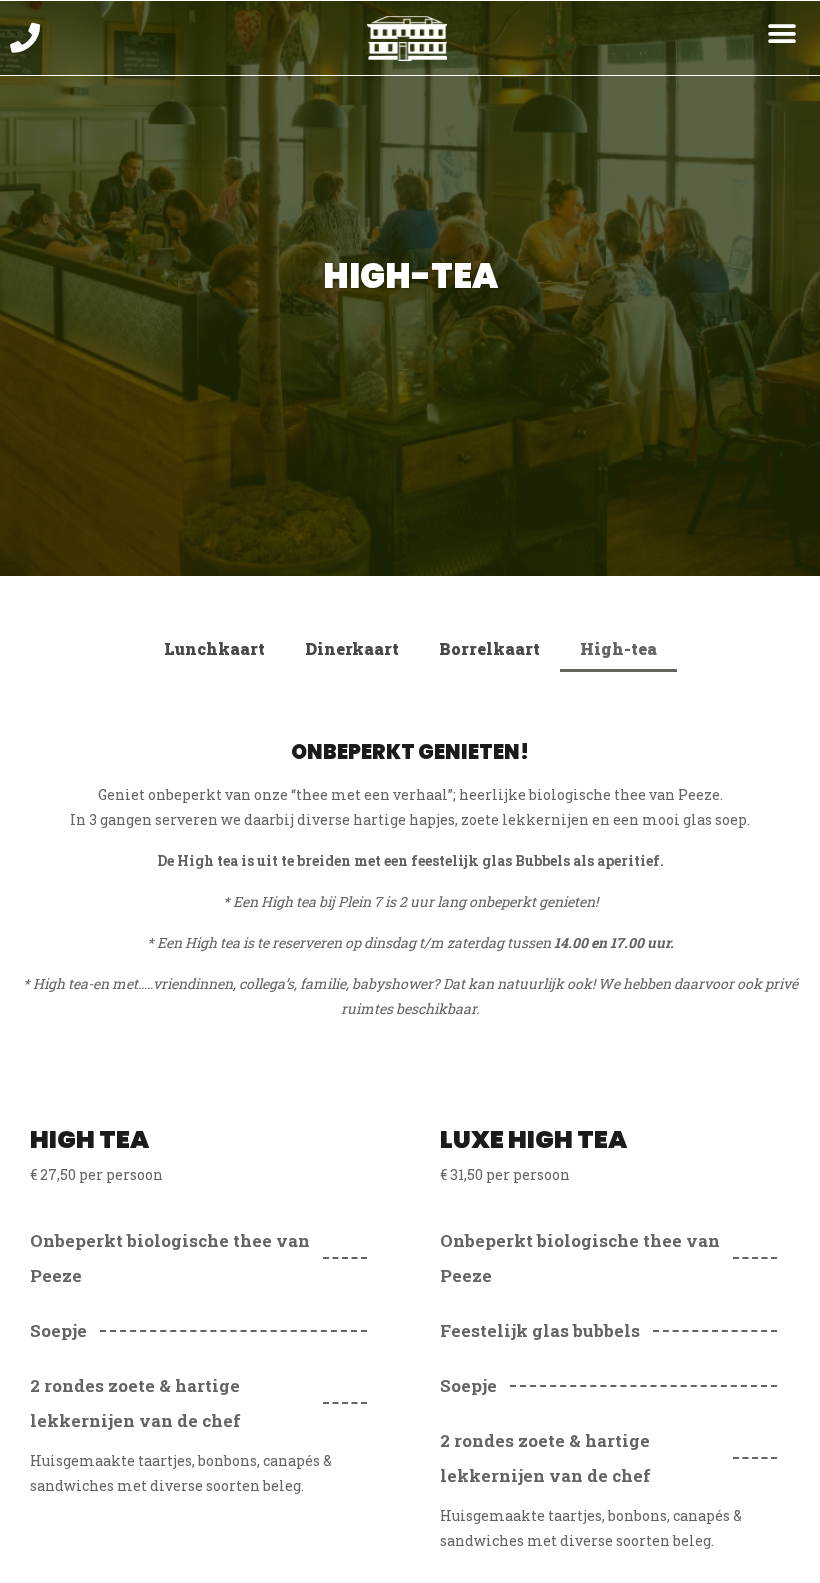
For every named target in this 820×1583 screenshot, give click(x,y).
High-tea (618, 648)
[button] (782, 33)
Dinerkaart (352, 648)
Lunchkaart (214, 648)
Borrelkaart (489, 648)
